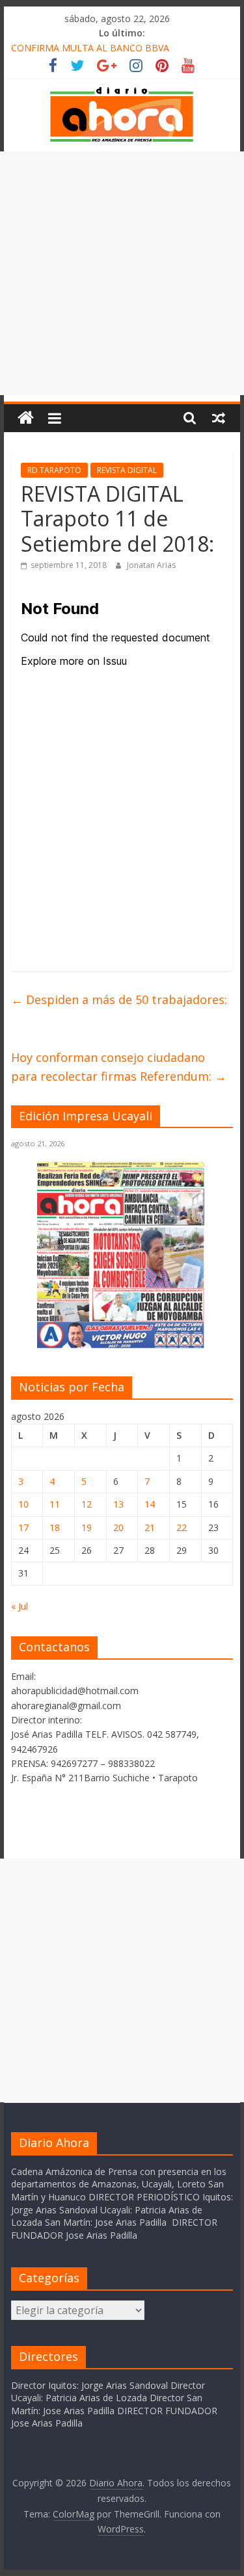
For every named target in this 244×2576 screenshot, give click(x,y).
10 (23, 1504)
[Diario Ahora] (26, 418)
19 (87, 1527)
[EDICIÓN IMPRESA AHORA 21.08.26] (122, 1346)
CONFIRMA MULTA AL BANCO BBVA (90, 48)
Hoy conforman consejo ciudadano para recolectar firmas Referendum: (119, 1067)
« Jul (20, 1606)
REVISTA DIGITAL (127, 470)
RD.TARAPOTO (54, 470)
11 (55, 1504)
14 (150, 1504)
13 (118, 1504)
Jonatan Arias (151, 565)
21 (150, 1527)
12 (87, 1504)
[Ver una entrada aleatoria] (219, 418)
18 (55, 1527)
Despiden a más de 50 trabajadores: (119, 999)
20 (118, 1527)
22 (182, 1527)
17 (23, 1527)
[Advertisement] (122, 273)
